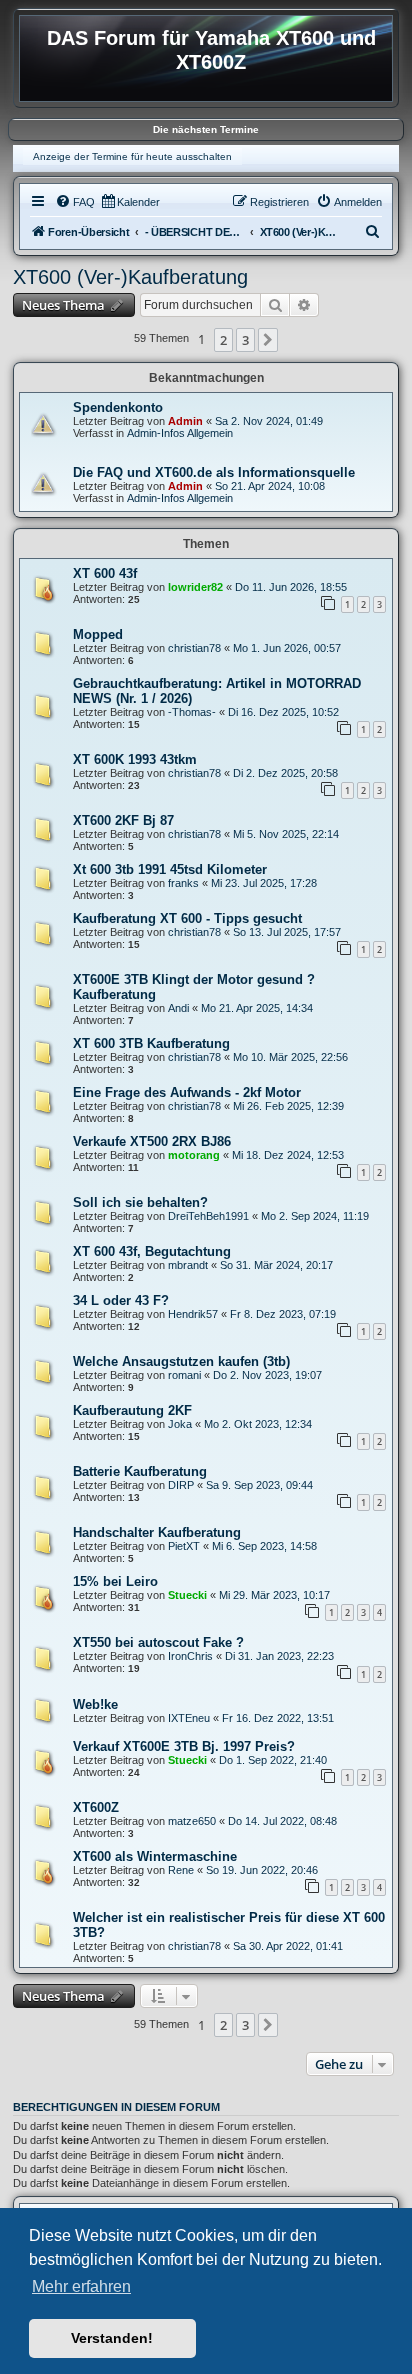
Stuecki (187, 1595)
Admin (185, 421)
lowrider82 (195, 587)
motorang (194, 1155)
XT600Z (96, 1807)
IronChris (190, 1656)
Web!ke (95, 1704)
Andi (178, 1008)
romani (184, 1375)
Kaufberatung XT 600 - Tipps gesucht (187, 918)
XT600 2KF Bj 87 (123, 820)
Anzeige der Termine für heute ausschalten (132, 156)
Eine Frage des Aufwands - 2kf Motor (187, 1092)
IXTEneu (189, 1718)
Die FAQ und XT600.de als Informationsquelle (214, 472)
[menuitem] (75, 202)
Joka (180, 1424)
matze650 (192, 1821)
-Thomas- (192, 712)
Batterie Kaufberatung (140, 1471)
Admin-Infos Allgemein (180, 433)
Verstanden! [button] (112, 2338)
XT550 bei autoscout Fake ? (158, 1642)
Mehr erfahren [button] (81, 2286)
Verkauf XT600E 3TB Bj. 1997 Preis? (184, 1746)
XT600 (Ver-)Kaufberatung (130, 277)
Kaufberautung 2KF (132, 1410)
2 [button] (223, 340)
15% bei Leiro (115, 1581)
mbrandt (188, 1265)
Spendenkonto (118, 407)
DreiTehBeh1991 (208, 1216)
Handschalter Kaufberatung (157, 1532)
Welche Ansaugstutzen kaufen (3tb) (181, 1361)
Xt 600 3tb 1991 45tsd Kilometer (170, 869)
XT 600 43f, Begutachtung (152, 1251)
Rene (181, 1870)
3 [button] (245, 340)
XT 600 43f (105, 573)
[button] (268, 340)
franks (183, 883)
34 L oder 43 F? (121, 1300)
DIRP (181, 1485)
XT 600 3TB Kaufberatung (151, 1043)
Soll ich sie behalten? (140, 1202)
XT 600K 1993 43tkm (135, 759)
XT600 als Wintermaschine (155, 1856)
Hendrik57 (193, 1314)
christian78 (194, 648)
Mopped (98, 634)
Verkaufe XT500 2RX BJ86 (152, 1141)
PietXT (184, 1546)
